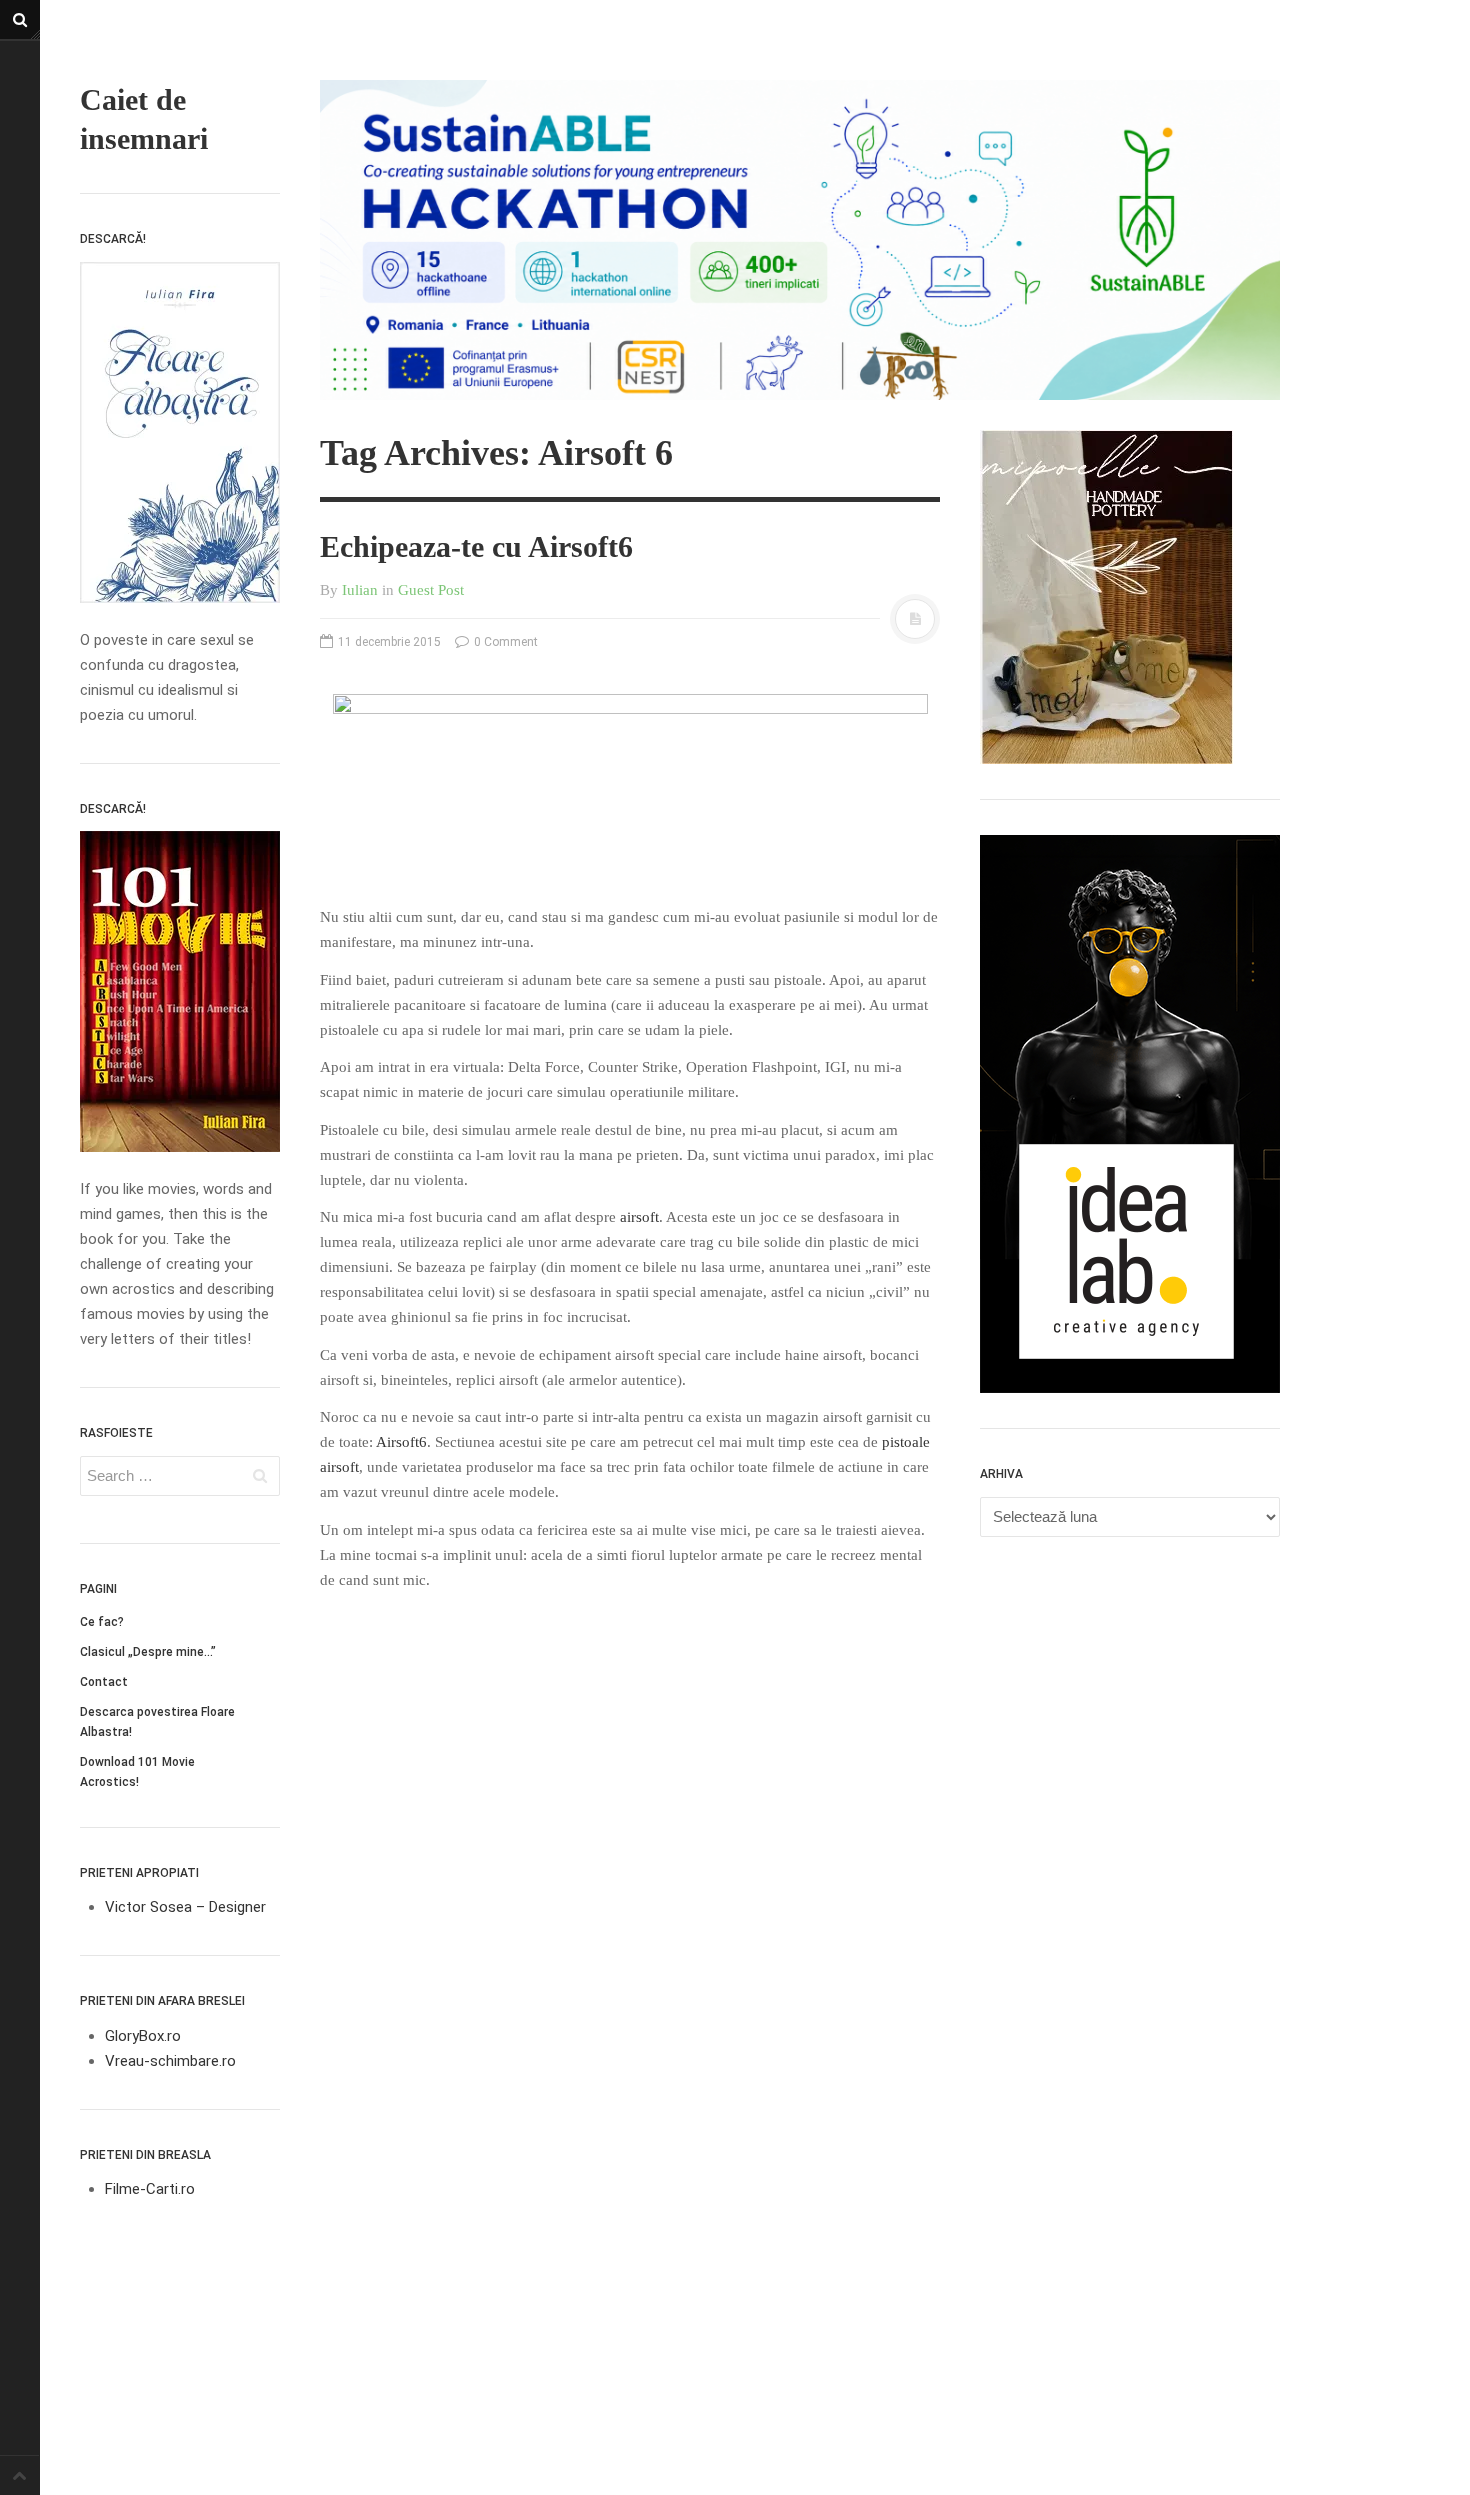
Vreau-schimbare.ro (170, 2061)
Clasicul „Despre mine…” (148, 1652)
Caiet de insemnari (144, 119)
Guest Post (431, 590)
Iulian (360, 590)
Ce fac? (102, 1622)
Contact (104, 1682)
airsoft (639, 1217)
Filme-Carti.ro (150, 2189)
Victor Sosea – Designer (185, 1907)
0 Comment (504, 642)
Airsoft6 (401, 1442)
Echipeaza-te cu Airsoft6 (476, 546)
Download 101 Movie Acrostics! (137, 1772)
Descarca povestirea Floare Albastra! (157, 1722)
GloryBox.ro (143, 2036)
